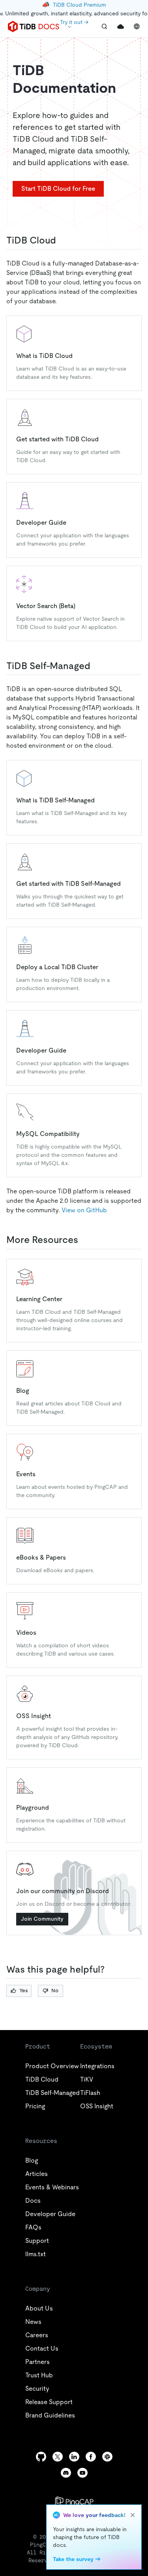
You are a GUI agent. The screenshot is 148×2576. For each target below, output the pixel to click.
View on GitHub (84, 1210)
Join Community (42, 1919)
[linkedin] (74, 2457)
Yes (23, 1991)
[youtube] (82, 2473)
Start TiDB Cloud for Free (58, 189)
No (55, 1991)
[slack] (107, 2457)
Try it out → (74, 22)
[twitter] (58, 2457)
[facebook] (91, 2457)
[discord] (66, 2473)
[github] (41, 2457)
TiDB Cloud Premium (80, 5)
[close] (133, 2515)
